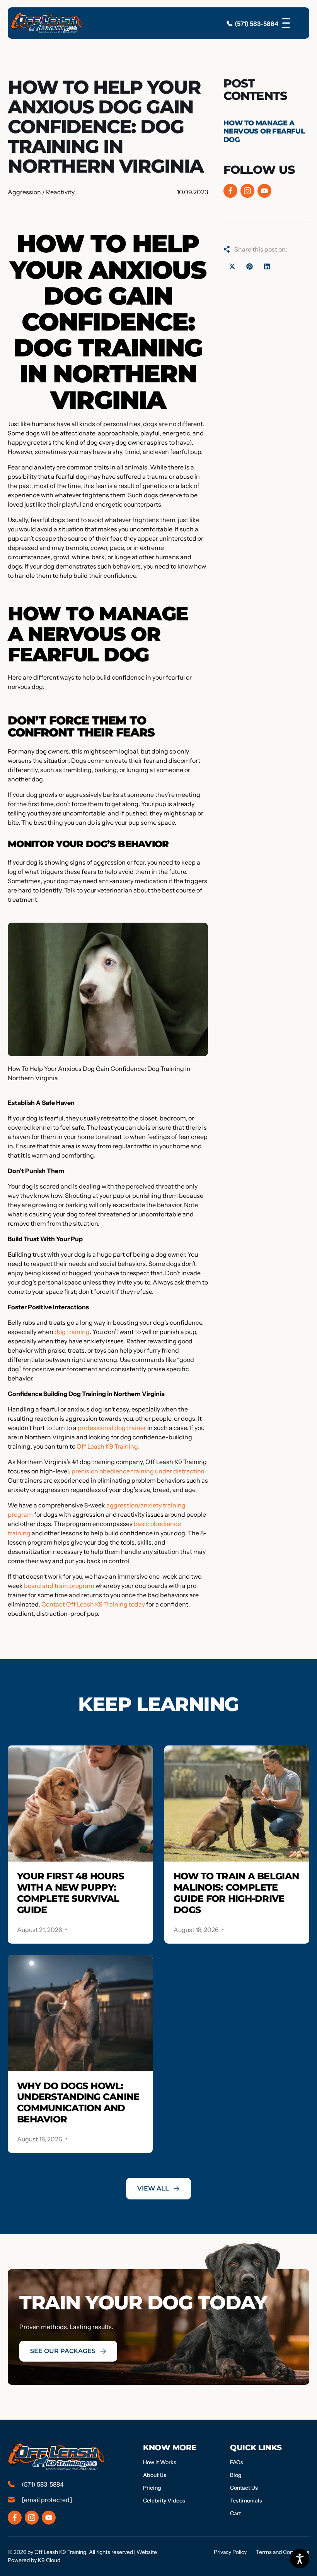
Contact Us (244, 2488)
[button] (232, 266)
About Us (155, 2475)
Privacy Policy (230, 2552)
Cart (235, 2513)
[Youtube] (264, 191)
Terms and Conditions (283, 2552)
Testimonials (246, 2501)
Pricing (152, 2488)
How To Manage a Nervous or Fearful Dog (264, 131)
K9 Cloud (49, 2560)
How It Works (160, 2462)
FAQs (237, 2462)
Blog (236, 2475)
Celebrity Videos (164, 2501)
